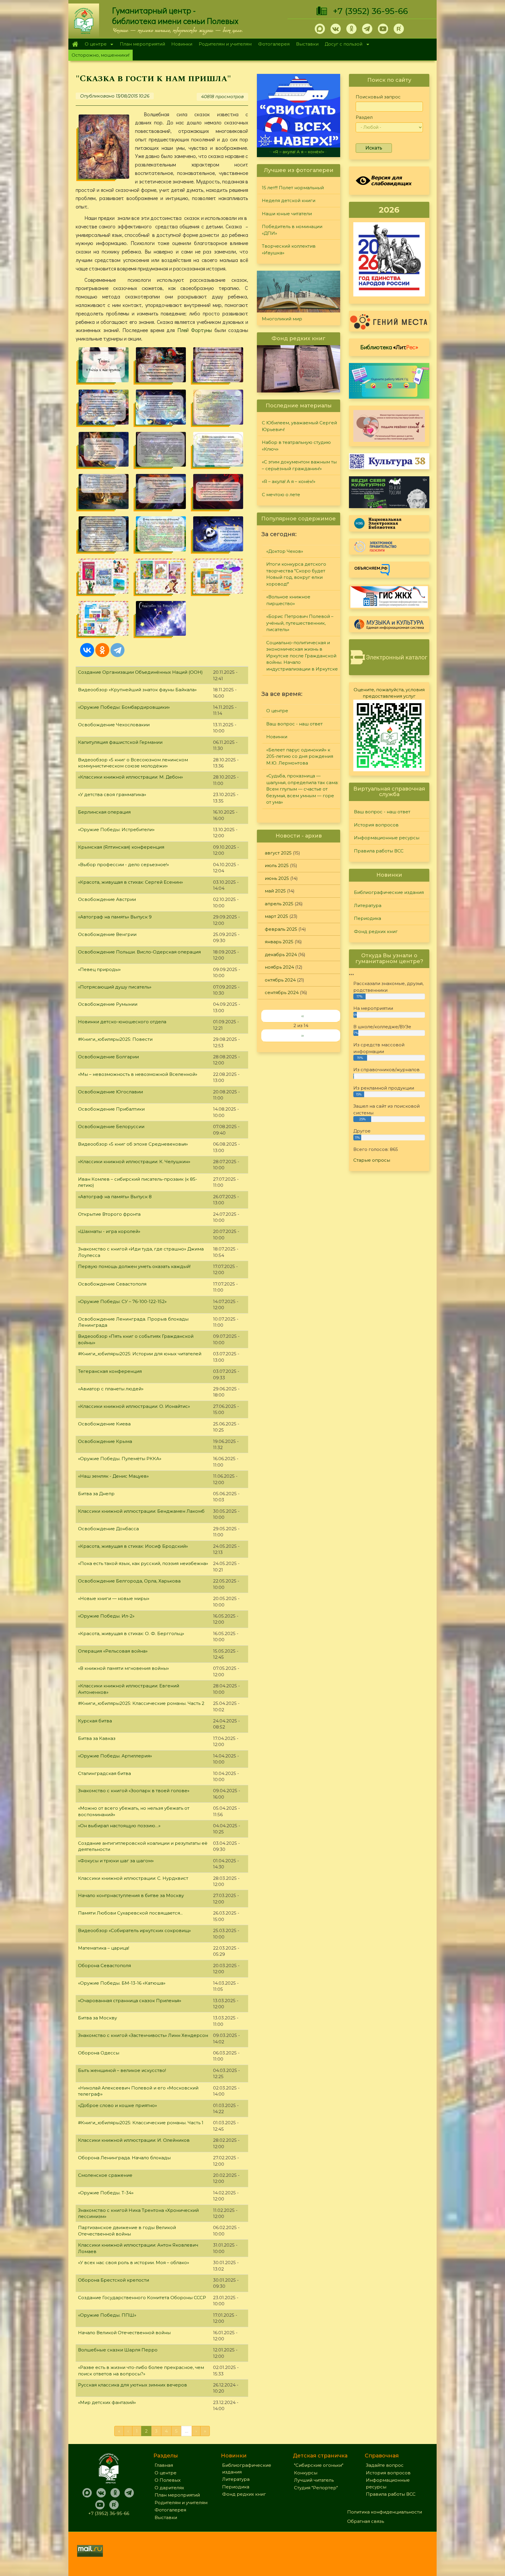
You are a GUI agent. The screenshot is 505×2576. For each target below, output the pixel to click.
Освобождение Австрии (107, 899)
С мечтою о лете (299, 152)
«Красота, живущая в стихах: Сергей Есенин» (130, 882)
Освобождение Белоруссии (111, 1127)
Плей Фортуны (195, 330)
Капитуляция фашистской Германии (120, 742)
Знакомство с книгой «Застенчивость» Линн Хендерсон (143, 2035)
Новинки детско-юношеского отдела (122, 1022)
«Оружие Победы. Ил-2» (106, 1616)
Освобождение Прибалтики (111, 1109)
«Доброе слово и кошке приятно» (117, 2105)
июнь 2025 (277, 878)
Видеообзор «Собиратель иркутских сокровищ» (134, 1930)
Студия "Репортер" (316, 2488)
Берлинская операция (104, 812)
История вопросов (376, 825)
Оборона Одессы (99, 2053)
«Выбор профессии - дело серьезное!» (123, 865)
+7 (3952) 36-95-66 (370, 11)
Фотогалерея (274, 44)
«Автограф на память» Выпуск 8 (115, 1197)
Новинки (182, 44)
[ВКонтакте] (87, 650)
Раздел (364, 117)
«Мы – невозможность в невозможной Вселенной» (138, 1074)
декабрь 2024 (281, 955)
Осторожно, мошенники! (101, 55)
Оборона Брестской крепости (114, 2280)
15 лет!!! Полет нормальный (293, 188)
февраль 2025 (281, 929)
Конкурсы (306, 2473)
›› (302, 1035)
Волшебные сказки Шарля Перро (118, 2350)
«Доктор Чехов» (285, 551)
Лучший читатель (314, 2480)
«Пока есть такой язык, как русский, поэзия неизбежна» (143, 1563)
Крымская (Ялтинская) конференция (121, 847)
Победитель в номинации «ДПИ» (292, 230)
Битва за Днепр (96, 1494)
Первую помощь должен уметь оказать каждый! (134, 1266)
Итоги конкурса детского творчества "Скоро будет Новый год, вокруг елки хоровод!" (296, 574)
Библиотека (389, 347)
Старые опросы (372, 1160)
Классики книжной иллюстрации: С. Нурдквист (133, 1878)
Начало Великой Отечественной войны (124, 2333)
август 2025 (278, 853)
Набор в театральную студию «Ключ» (296, 446)
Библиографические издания (389, 892)
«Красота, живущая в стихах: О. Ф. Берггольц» (131, 1633)
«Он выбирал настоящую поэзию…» (119, 1826)
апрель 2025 (279, 904)
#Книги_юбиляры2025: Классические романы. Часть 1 (141, 2123)
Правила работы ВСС (379, 851)
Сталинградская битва (104, 1773)
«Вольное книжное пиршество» (288, 600)
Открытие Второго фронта (109, 1214)
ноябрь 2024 (279, 967)
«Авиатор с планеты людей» (111, 1389)
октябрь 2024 (280, 980)
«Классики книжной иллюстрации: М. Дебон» (130, 777)
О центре (94, 45)
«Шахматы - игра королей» (109, 1231)
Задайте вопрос (385, 2465)
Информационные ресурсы (387, 838)
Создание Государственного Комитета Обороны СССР (142, 2298)
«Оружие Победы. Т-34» (106, 2193)
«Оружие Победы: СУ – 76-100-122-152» (122, 1301)
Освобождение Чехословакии (114, 725)
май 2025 (275, 891)
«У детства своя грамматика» (112, 794)
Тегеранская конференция (110, 1371)
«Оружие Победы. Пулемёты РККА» (120, 1459)
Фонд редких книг (376, 931)
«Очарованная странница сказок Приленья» (130, 2001)
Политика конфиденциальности (385, 2512)
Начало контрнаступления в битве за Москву (131, 1895)
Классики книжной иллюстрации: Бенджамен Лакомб (141, 1511)
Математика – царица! (104, 1948)
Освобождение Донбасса (108, 1529)
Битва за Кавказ (97, 1738)
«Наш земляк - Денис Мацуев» (113, 1476)
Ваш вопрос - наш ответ (294, 724)
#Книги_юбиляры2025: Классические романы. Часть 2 (141, 1703)
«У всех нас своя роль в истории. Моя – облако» (134, 2263)
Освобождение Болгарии (108, 1057)
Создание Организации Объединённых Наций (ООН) (140, 672)
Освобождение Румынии (108, 1004)
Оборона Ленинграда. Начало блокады (124, 2158)
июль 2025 (277, 865)
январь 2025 (279, 942)
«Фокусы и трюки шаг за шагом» (116, 1861)
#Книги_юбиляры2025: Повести (115, 1039)
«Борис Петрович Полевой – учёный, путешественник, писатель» (300, 623)
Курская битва (95, 1721)
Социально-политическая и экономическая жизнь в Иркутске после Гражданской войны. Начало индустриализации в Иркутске (302, 656)
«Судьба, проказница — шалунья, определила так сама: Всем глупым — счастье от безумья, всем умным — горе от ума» (302, 789)
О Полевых (168, 2480)
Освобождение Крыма (105, 1441)
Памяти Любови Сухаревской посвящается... (130, 1913)
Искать (374, 148)
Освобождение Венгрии (107, 934)
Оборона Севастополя (104, 1966)
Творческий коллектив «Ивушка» (289, 249)
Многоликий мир (282, 319)
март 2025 (276, 916)
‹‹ (302, 1016)
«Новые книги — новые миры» (114, 1598)
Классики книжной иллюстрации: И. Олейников (134, 2140)
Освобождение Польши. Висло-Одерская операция (139, 952)
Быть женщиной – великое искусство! (122, 2070)
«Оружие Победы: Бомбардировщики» (124, 707)
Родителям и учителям (225, 44)
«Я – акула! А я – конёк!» (289, 481)
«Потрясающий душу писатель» (115, 987)
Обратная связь (366, 2521)
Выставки (307, 44)
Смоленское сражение (105, 2175)
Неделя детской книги (289, 200)
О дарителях (169, 2488)
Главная (75, 44)
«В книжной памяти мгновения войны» (123, 1668)
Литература (368, 905)
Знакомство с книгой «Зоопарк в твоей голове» (134, 1791)
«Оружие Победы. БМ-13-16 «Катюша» (122, 1983)
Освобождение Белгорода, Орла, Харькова (129, 1581)
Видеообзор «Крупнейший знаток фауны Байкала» (137, 690)
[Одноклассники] (102, 650)
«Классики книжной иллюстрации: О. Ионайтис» (134, 1406)
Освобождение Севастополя (112, 1284)
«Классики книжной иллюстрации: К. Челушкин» (134, 1162)
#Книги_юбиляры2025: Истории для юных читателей (140, 1354)
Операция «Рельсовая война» (113, 1651)
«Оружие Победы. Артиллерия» (115, 1756)
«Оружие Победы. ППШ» (107, 2315)
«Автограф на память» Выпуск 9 (115, 917)
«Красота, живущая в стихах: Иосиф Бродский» (133, 1546)
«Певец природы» (99, 969)
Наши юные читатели (287, 214)
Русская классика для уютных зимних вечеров (133, 2385)
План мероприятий (142, 44)
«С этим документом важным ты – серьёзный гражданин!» (299, 465)
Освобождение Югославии (110, 1092)
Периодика (367, 918)
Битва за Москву (97, 2018)
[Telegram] (117, 650)
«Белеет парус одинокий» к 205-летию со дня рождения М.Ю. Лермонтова (300, 756)
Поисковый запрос (378, 97)
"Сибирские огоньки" (319, 2465)
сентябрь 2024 (282, 992)
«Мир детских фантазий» (107, 2402)
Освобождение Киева (104, 1424)
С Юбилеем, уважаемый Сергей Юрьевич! (299, 426)
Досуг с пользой (342, 45)
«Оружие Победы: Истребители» (116, 830)
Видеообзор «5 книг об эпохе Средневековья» (133, 1144)
